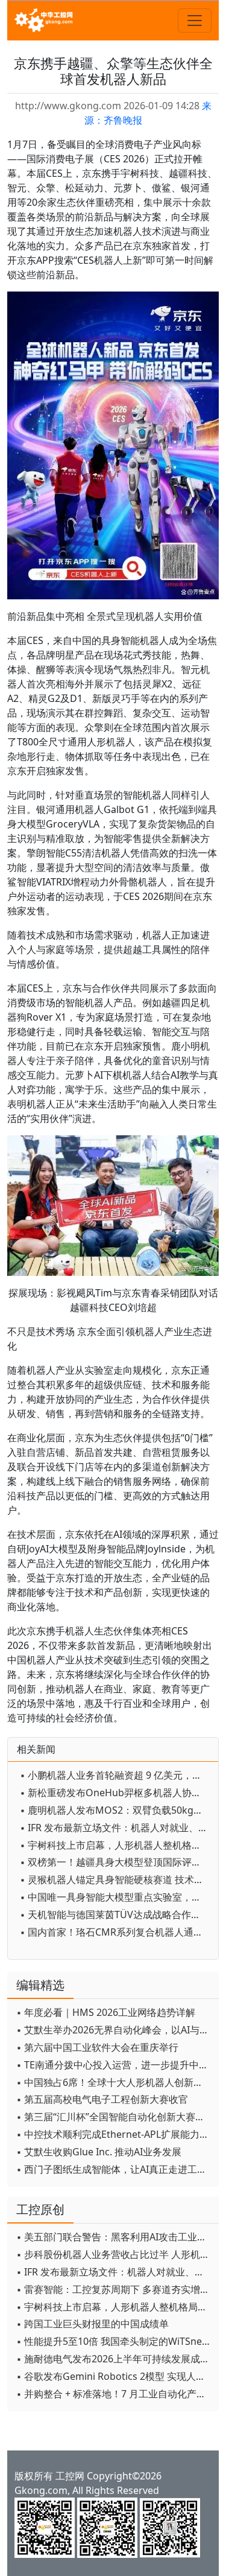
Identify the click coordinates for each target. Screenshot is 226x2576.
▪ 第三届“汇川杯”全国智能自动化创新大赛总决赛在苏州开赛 (115, 2117)
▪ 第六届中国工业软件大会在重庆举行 (97, 2047)
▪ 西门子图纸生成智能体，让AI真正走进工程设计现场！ (115, 2169)
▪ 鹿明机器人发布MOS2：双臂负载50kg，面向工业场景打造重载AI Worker (116, 1810)
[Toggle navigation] (195, 21)
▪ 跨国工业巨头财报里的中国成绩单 (93, 2324)
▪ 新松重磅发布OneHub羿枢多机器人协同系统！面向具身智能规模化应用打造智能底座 (116, 1793)
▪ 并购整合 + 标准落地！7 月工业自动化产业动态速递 (115, 2394)
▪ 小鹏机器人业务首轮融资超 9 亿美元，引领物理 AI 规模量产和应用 (116, 1775)
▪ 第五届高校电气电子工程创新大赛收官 (102, 2099)
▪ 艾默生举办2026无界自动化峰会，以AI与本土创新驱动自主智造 (115, 2030)
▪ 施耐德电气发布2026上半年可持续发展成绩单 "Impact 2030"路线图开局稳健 (115, 2359)
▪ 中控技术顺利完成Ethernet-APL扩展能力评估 (115, 2134)
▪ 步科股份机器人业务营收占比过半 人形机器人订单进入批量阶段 (115, 2254)
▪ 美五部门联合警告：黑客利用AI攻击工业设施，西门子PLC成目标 (115, 2237)
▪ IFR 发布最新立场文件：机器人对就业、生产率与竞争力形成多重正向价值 (116, 1828)
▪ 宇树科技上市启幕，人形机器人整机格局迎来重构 (116, 1845)
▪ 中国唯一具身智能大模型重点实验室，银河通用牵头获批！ (116, 1897)
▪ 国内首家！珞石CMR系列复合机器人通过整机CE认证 (116, 1932)
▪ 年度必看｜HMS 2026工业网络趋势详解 (106, 2012)
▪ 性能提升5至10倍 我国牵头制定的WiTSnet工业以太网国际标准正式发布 (115, 2341)
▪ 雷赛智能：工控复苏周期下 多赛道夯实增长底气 (115, 2289)
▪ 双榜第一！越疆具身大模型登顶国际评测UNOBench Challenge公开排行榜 (116, 1862)
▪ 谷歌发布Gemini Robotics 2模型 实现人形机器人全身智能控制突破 (115, 2376)
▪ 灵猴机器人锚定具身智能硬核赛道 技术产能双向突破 (116, 1879)
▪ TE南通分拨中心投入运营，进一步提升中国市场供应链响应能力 (115, 2065)
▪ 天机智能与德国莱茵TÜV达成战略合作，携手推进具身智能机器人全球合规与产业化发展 (116, 1914)
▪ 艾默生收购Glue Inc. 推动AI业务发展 (99, 2152)
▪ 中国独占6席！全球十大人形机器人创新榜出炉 (115, 2082)
